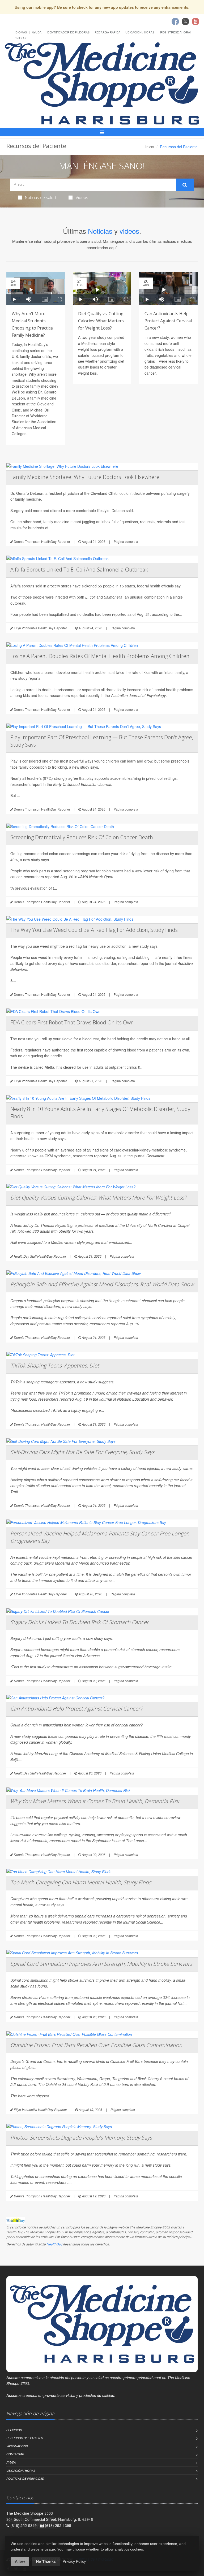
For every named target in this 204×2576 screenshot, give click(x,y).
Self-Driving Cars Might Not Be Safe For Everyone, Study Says (82, 1452)
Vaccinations (17, 2446)
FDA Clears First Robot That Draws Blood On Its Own (72, 1022)
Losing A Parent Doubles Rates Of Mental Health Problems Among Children (100, 656)
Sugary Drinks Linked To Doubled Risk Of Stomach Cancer (80, 1622)
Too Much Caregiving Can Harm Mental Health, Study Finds (81, 1882)
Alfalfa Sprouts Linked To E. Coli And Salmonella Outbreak (79, 570)
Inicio (150, 147)
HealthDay (54, 2244)
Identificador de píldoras (68, 32)
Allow (20, 2561)
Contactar (15, 2454)
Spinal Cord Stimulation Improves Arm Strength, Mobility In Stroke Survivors (101, 1964)
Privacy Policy (74, 2561)
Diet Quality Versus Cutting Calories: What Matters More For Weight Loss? (98, 1198)
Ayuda (37, 32)
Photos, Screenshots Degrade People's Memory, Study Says (81, 2138)
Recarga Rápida (107, 32)
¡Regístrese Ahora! (175, 32)
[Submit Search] (185, 185)
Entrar (21, 38)
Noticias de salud (40, 197)
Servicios (14, 2430)
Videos (82, 197)
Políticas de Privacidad (25, 2478)
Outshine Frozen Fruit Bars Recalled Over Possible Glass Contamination (96, 2045)
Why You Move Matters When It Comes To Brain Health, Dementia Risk (95, 1801)
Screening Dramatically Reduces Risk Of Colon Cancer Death (82, 837)
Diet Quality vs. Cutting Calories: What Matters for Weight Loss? (101, 321)
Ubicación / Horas (140, 32)
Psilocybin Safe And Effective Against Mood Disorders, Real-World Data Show (102, 1284)
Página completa (126, 541)
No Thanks (46, 2561)
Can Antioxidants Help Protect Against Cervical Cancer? (168, 321)
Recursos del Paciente (25, 2438)
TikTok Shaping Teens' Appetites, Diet (55, 1365)
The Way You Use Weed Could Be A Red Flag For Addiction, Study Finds (94, 930)
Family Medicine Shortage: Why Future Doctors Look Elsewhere (85, 477)
